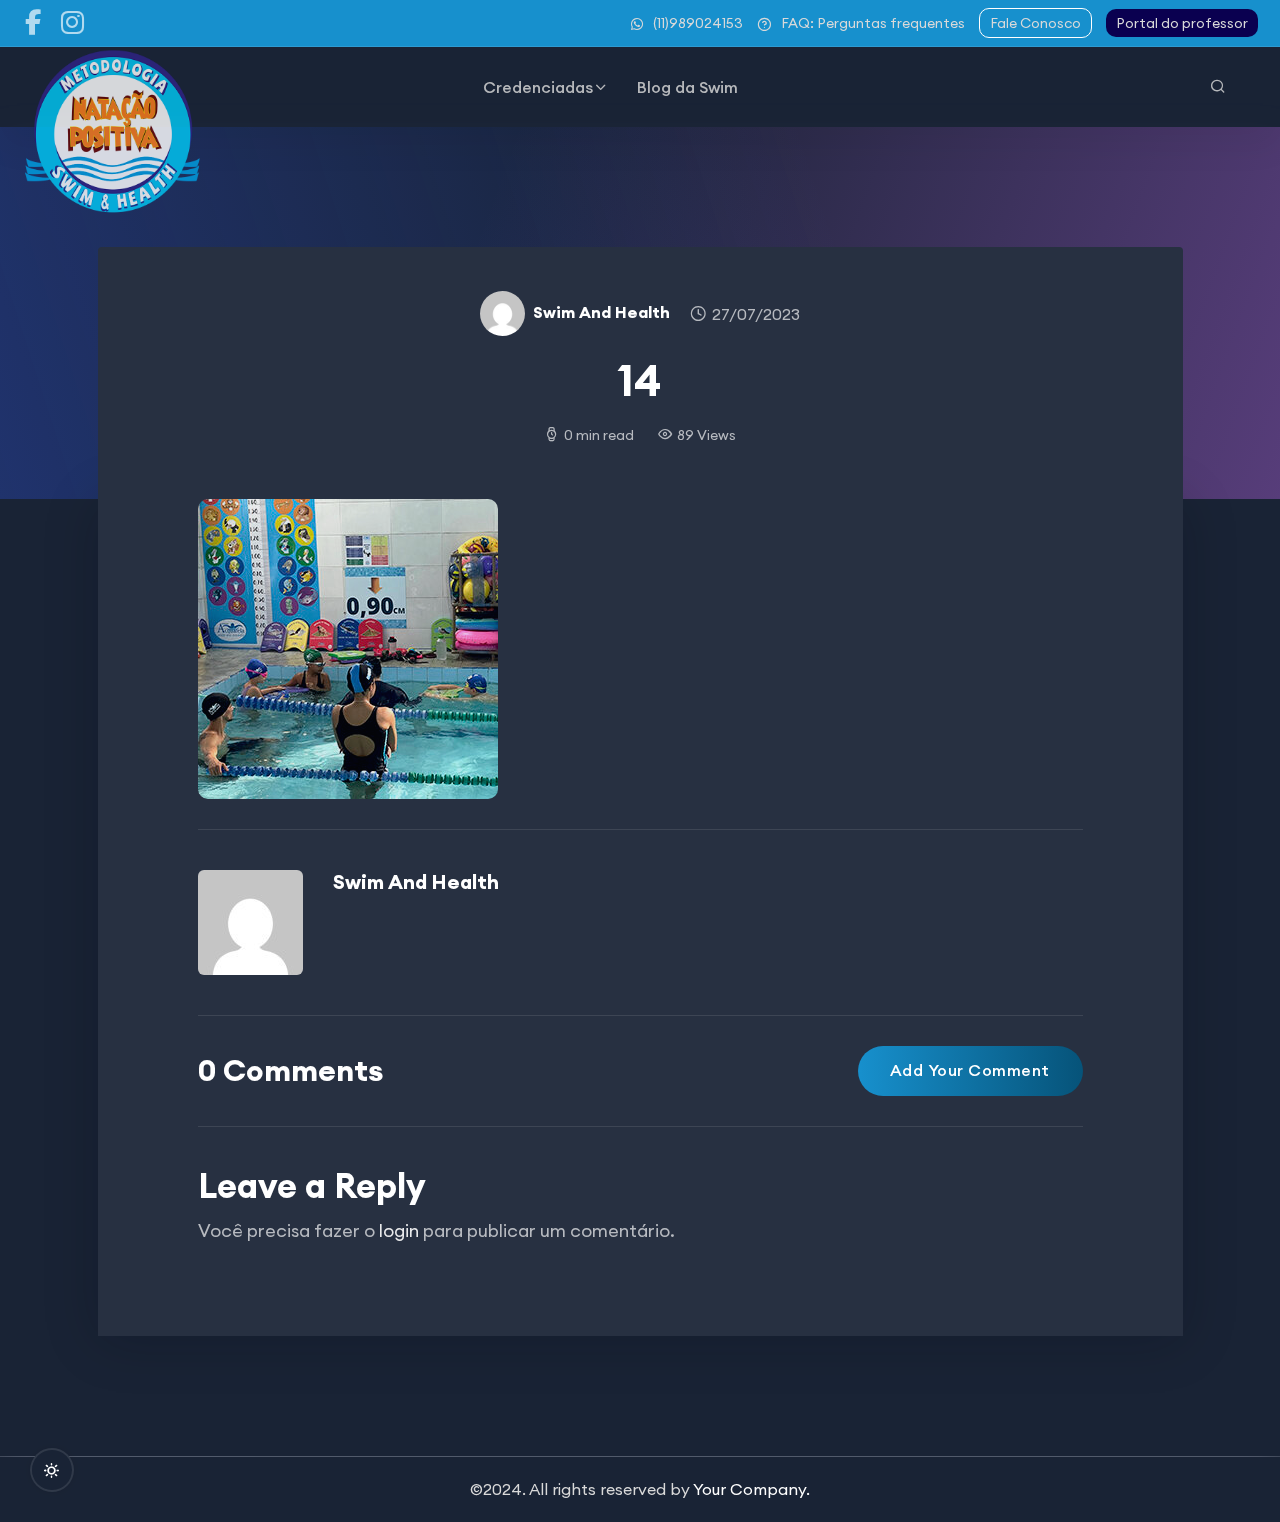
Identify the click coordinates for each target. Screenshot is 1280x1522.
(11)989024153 (698, 23)
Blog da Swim (687, 87)
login (399, 1230)
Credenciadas (538, 87)
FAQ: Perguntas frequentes (873, 23)
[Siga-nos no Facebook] (33, 23)
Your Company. (751, 1489)
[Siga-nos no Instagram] (73, 23)
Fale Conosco (1035, 23)
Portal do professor (1182, 23)
